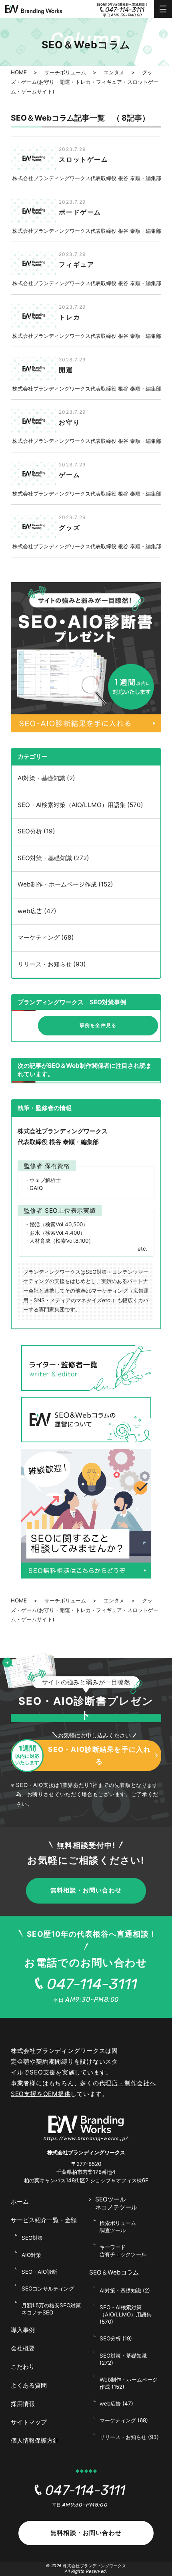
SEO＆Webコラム (114, 2272)
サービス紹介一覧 (44, 2220)
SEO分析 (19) (36, 831)
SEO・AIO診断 (39, 2272)
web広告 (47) (37, 911)
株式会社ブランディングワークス (94, 2566)
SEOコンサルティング (48, 2288)
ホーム (20, 2202)
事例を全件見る (98, 1025)
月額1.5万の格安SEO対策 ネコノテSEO (51, 2309)
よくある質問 (29, 2385)
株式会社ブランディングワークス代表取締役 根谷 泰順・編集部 (87, 178)
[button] (9, 1663)
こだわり (23, 2367)
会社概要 (23, 2348)
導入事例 (23, 2330)
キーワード (123, 2251)
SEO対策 (32, 2238)
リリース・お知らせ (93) (52, 964)
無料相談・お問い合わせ (86, 1890)
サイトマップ (29, 2422)
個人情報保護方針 (35, 2440)
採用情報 (23, 2404)
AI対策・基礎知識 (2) (46, 778)
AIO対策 (31, 2255)
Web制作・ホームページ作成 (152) (65, 884)
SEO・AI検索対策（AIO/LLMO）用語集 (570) (80, 805)
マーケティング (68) (46, 937)
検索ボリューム (118, 2227)
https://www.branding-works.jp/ (86, 2138)
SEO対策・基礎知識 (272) (53, 858)
